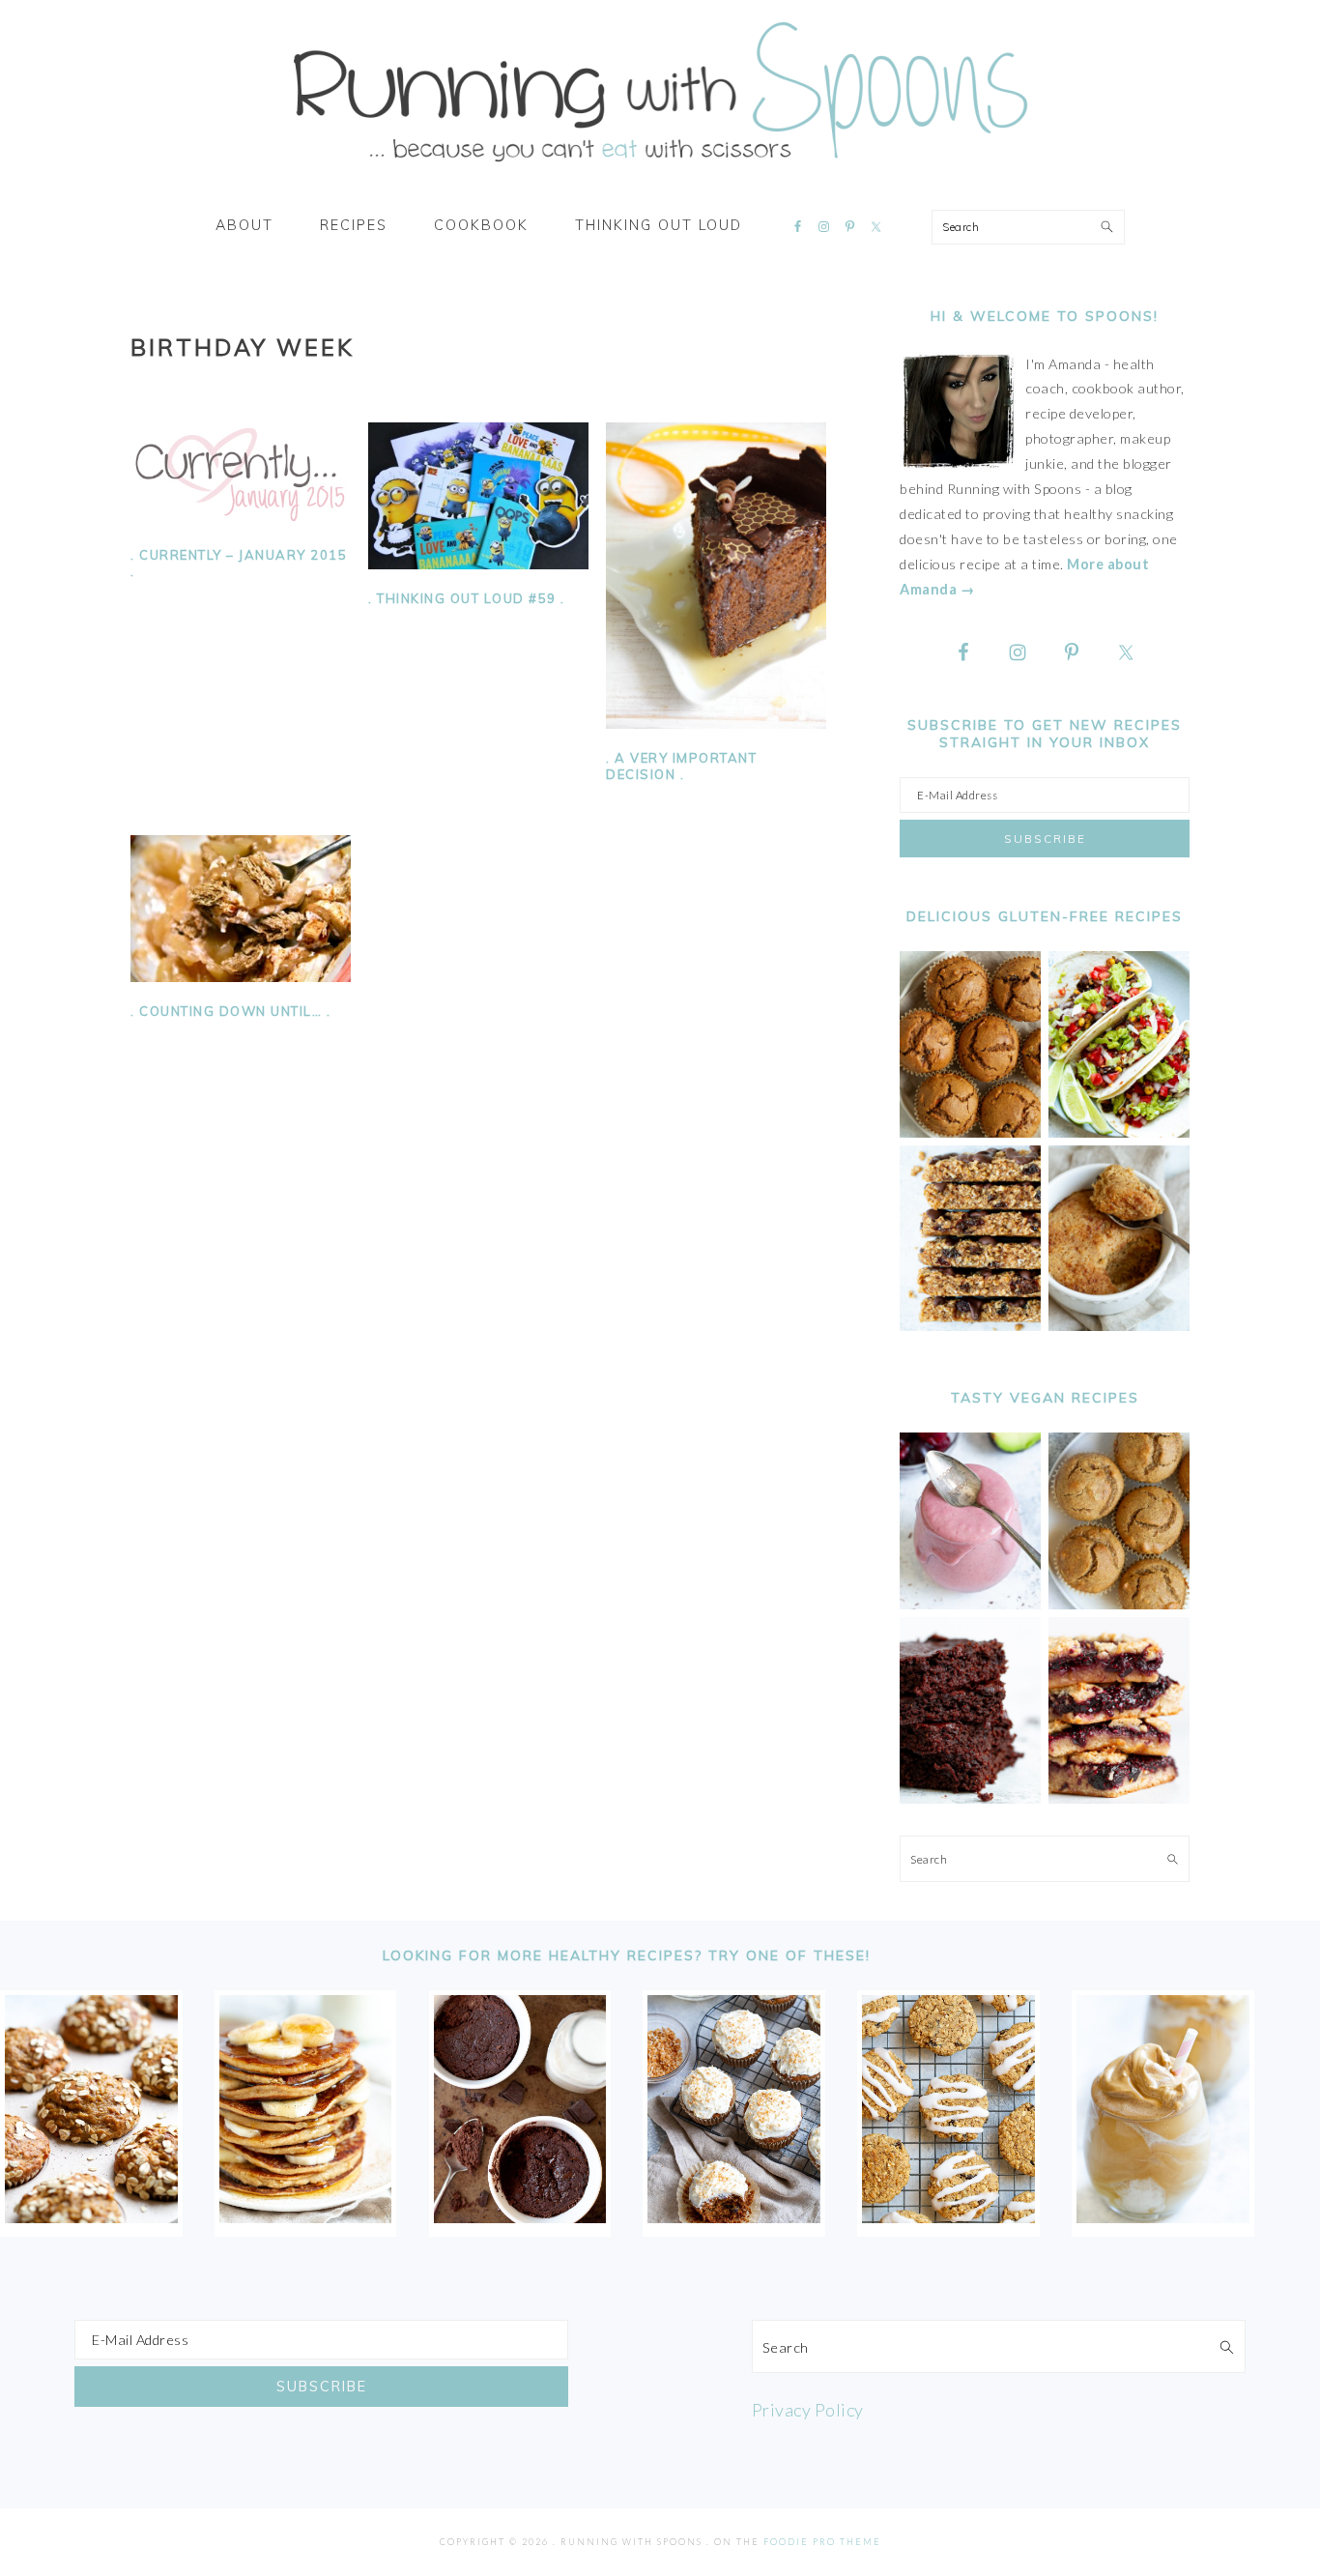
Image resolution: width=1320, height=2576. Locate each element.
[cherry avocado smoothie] (970, 1604)
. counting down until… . (230, 1011)
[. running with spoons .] (660, 168)
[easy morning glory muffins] (970, 1132)
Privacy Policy (808, 2410)
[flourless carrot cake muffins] (734, 2216)
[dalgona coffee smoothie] (1163, 2216)
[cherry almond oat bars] (1119, 1798)
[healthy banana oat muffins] (91, 2216)
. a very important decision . (681, 766)
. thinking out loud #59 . (467, 598)
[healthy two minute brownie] (520, 2216)
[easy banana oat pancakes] (306, 2216)
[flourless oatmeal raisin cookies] (948, 2216)
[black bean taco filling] (1119, 1132)
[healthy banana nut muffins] (1119, 1604)
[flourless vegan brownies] (970, 1798)
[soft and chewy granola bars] (970, 1326)
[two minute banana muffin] (1119, 1326)
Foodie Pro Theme (822, 2542)
